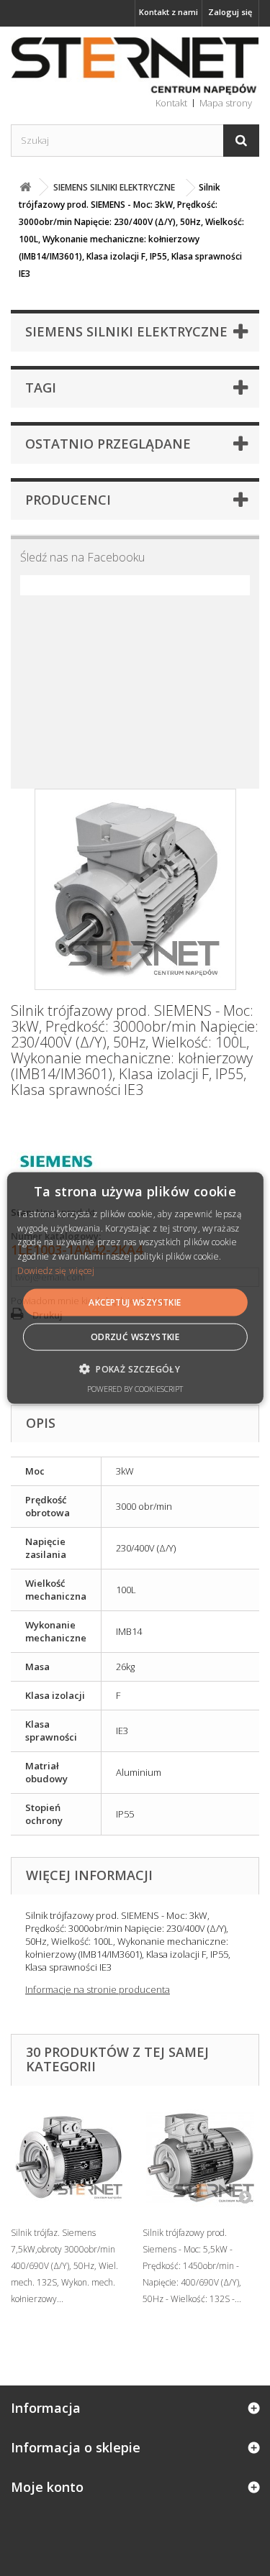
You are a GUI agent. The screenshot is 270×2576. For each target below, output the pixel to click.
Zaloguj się (230, 12)
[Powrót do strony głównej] (25, 187)
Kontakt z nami (168, 12)
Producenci (68, 500)
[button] (135, 1369)
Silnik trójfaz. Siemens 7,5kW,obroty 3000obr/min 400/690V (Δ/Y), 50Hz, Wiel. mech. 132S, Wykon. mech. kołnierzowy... (64, 2266)
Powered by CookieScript (135, 1389)
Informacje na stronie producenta (98, 1989)
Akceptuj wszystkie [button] (135, 1302)
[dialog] (135, 1288)
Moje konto (47, 2487)
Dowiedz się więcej (56, 1271)
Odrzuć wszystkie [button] (135, 1337)
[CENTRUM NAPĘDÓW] (135, 67)
